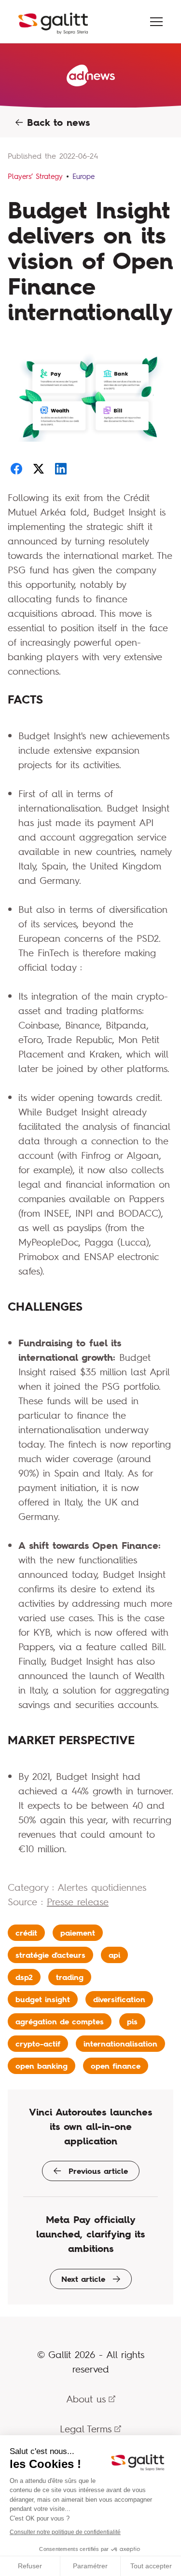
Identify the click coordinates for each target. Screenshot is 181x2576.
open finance (116, 2066)
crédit (26, 1933)
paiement (78, 1933)
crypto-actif (38, 2044)
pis (132, 2021)
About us (86, 2399)
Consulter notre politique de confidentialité (65, 2532)
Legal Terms (86, 2429)
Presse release (78, 1902)
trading (70, 1977)
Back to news (56, 122)
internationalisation (120, 2044)
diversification (119, 1999)
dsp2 (24, 1977)
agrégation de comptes (60, 2021)
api (114, 1955)
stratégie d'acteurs (50, 1955)
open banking (42, 2066)
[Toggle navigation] (156, 22)
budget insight (43, 1999)
